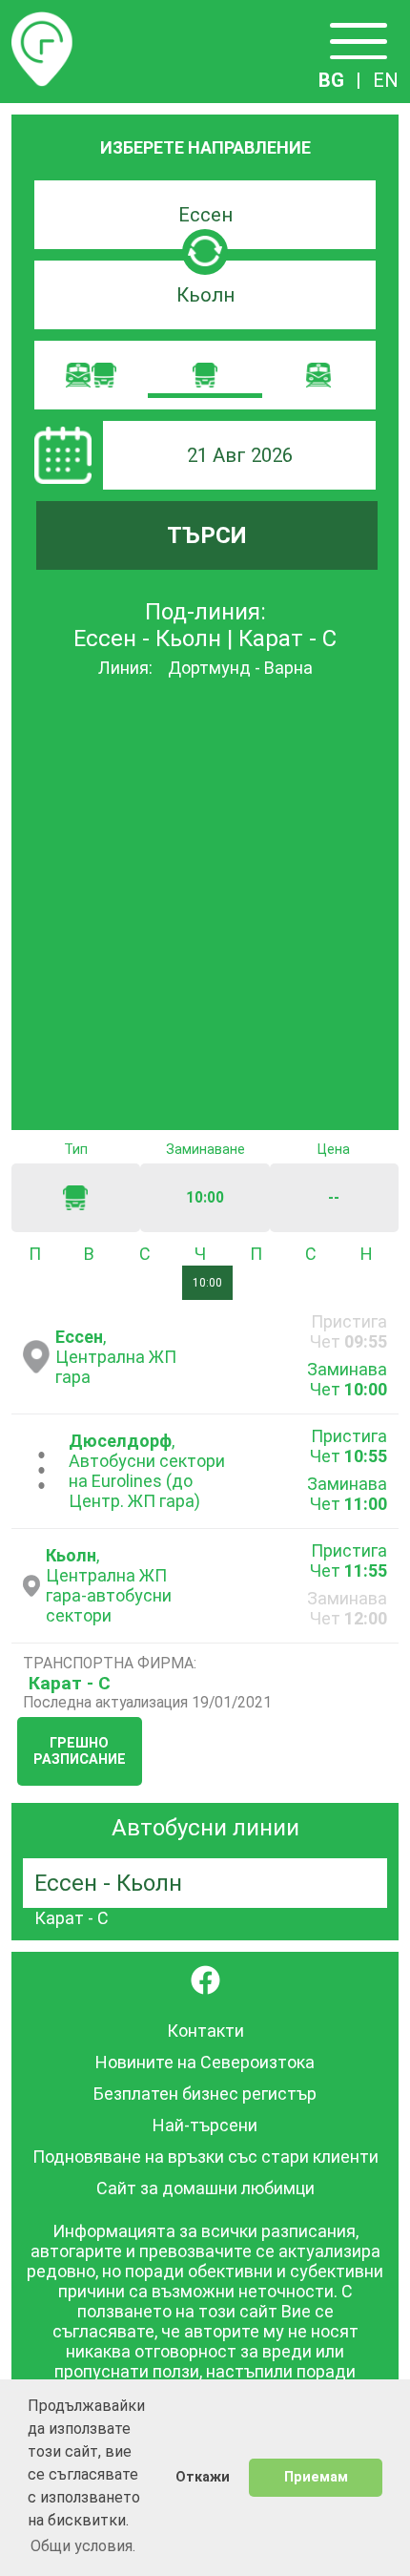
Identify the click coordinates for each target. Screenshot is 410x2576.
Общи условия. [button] (83, 2546)
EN (386, 80)
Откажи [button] (203, 2477)
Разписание (42, 23)
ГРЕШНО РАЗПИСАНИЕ (80, 1751)
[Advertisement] (205, 906)
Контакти (205, 2031)
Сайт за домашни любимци (205, 2188)
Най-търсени (205, 2125)
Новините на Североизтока (205, 2062)
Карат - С (70, 1683)
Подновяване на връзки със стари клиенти (205, 2157)
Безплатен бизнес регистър (205, 2094)
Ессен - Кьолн (108, 1883)
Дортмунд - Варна (240, 668)
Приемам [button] (316, 2477)
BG (331, 80)
